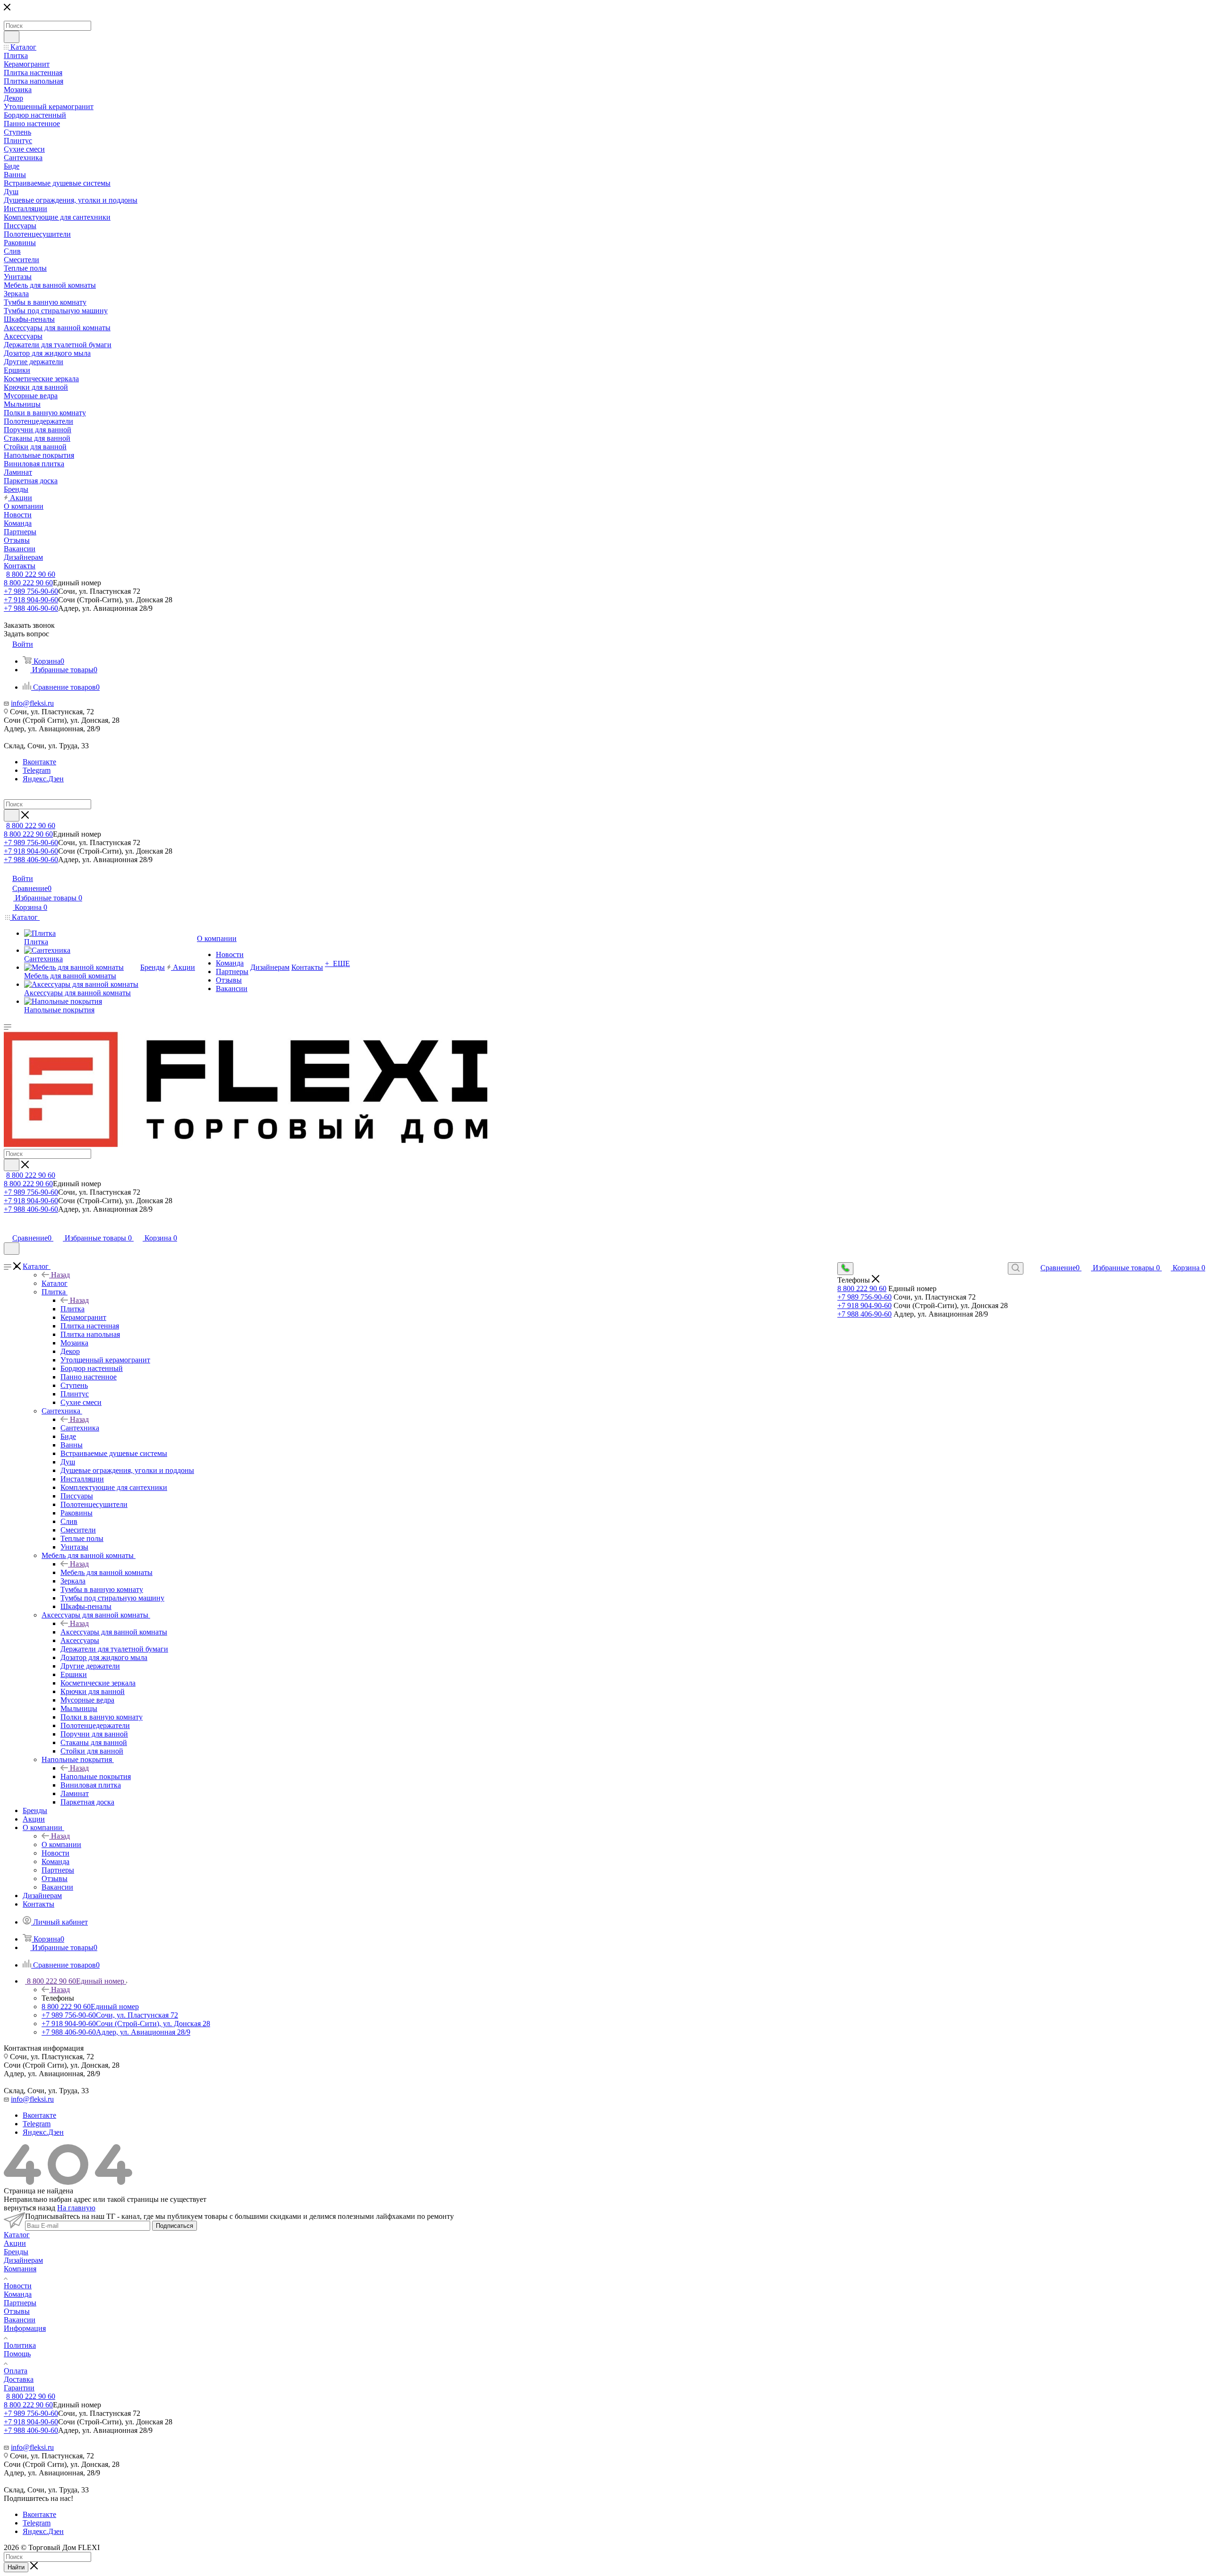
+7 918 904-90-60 (31, 600)
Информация (25, 2328)
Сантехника (80, 1428)
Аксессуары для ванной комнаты (114, 1632)
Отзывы (17, 2311)
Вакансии (20, 2320)
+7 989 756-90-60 (31, 591)
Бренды (16, 2252)
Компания (20, 2269)
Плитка (72, 1309)
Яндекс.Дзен (43, 779)
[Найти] (12, 37)
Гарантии (19, 2388)
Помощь (17, 2354)
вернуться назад (30, 2208)
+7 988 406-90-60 (31, 608)
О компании (61, 1844)
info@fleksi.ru (32, 703)
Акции (15, 2243)
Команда (18, 2294)
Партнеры (20, 2303)
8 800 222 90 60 (31, 574)
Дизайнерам (23, 2260)
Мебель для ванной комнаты (106, 1572)
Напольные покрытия (96, 1776)
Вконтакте (39, 762)
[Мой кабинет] (8, 1228)
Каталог (55, 1283)
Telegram (37, 770)
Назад (60, 1275)
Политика (20, 2345)
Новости (18, 2286)
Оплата (16, 2371)
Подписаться (175, 2226)
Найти (16, 2567)
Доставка (19, 2379)
